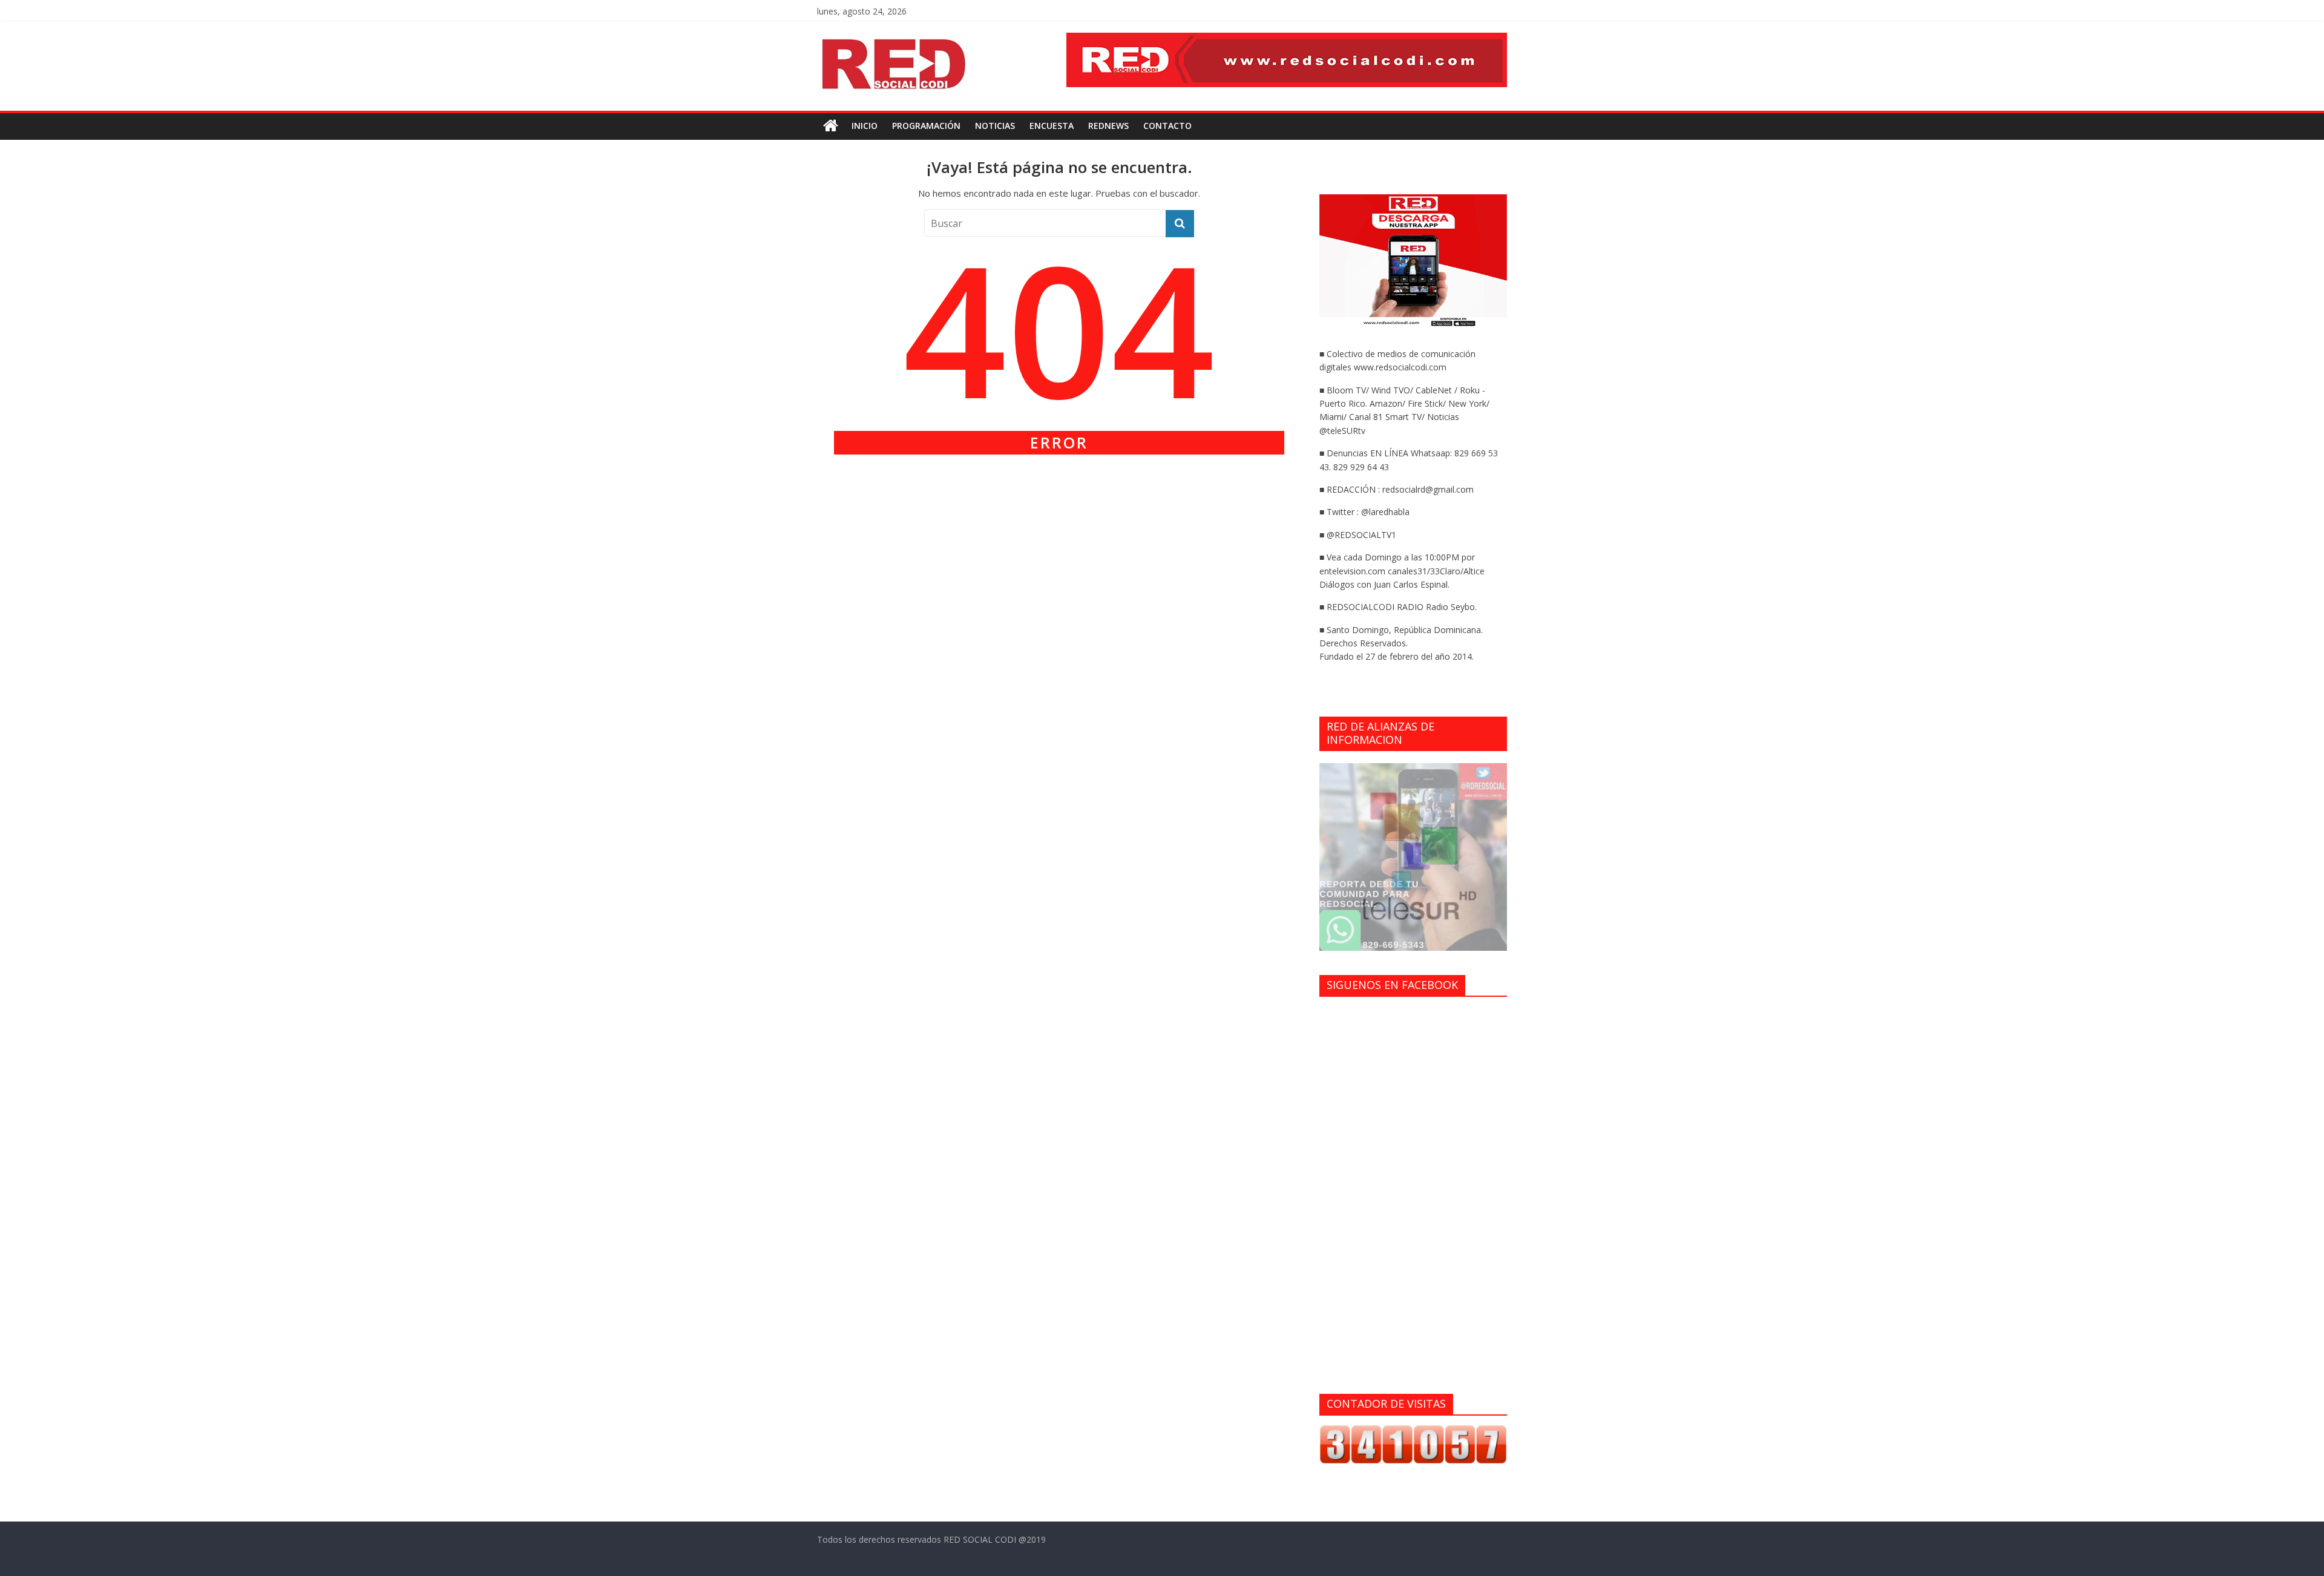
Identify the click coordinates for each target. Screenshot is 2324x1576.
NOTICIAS (995, 126)
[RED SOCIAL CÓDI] (831, 126)
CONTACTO (1167, 126)
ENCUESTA (1052, 126)
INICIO (865, 126)
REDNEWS (1108, 126)
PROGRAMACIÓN (926, 126)
